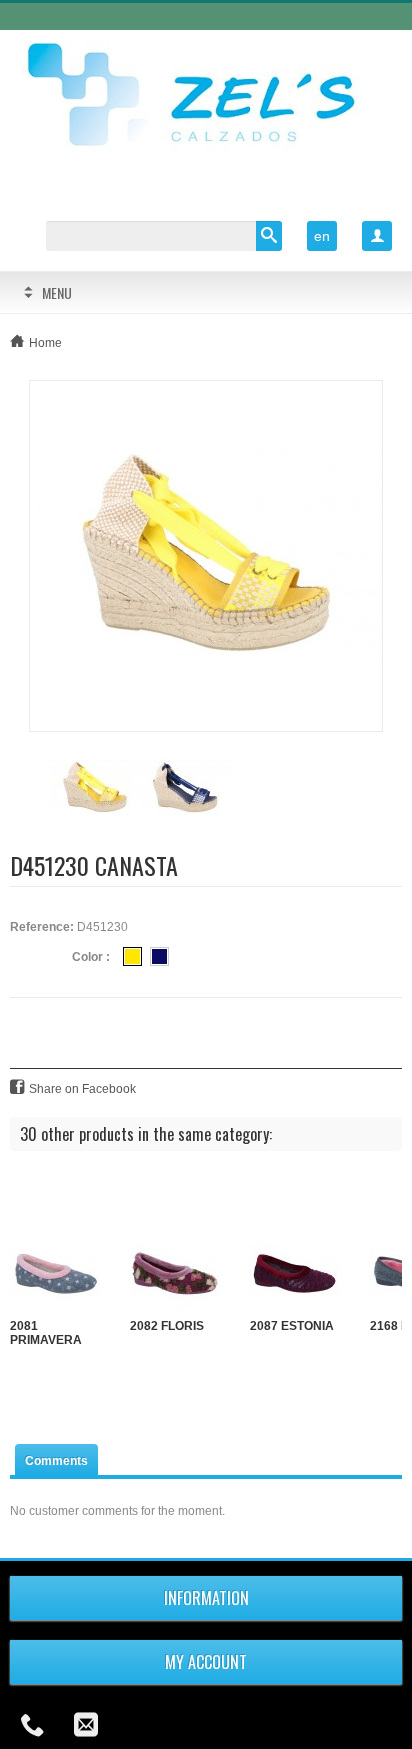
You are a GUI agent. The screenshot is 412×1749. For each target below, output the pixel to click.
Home (45, 343)
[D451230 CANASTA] (206, 555)
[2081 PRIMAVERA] (55, 1274)
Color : (91, 957)
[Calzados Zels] (206, 97)
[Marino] (159, 956)
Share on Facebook (82, 1089)
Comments (56, 1461)
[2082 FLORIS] (175, 1274)
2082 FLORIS (167, 1326)
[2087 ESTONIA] (295, 1274)
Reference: (42, 927)
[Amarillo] (132, 956)
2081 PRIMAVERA (46, 1333)
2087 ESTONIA (292, 1326)
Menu (57, 292)
